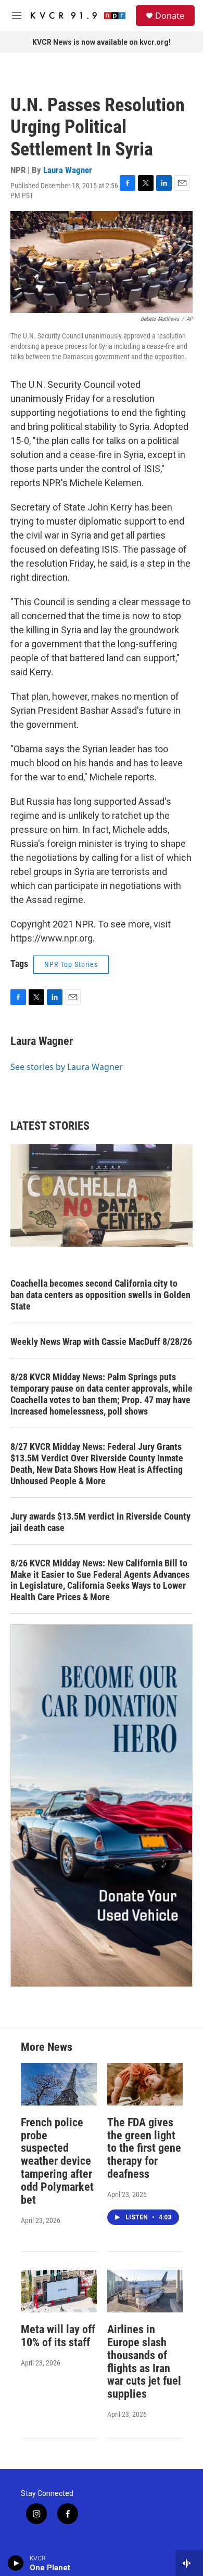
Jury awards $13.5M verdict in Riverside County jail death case (100, 1522)
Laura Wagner (68, 170)
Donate (170, 16)
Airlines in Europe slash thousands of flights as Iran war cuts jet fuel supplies (144, 2362)
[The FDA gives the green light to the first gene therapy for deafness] (145, 2084)
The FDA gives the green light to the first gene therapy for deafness (144, 2148)
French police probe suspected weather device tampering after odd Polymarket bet (57, 2161)
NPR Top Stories (71, 964)
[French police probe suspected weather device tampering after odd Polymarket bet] (59, 2084)
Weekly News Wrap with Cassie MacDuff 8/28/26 (101, 1342)
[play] (16, 2563)
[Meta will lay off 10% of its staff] (59, 2291)
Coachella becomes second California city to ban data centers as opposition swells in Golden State (100, 1295)
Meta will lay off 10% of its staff (58, 2336)
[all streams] (189, 2563)
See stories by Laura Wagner (67, 1067)
